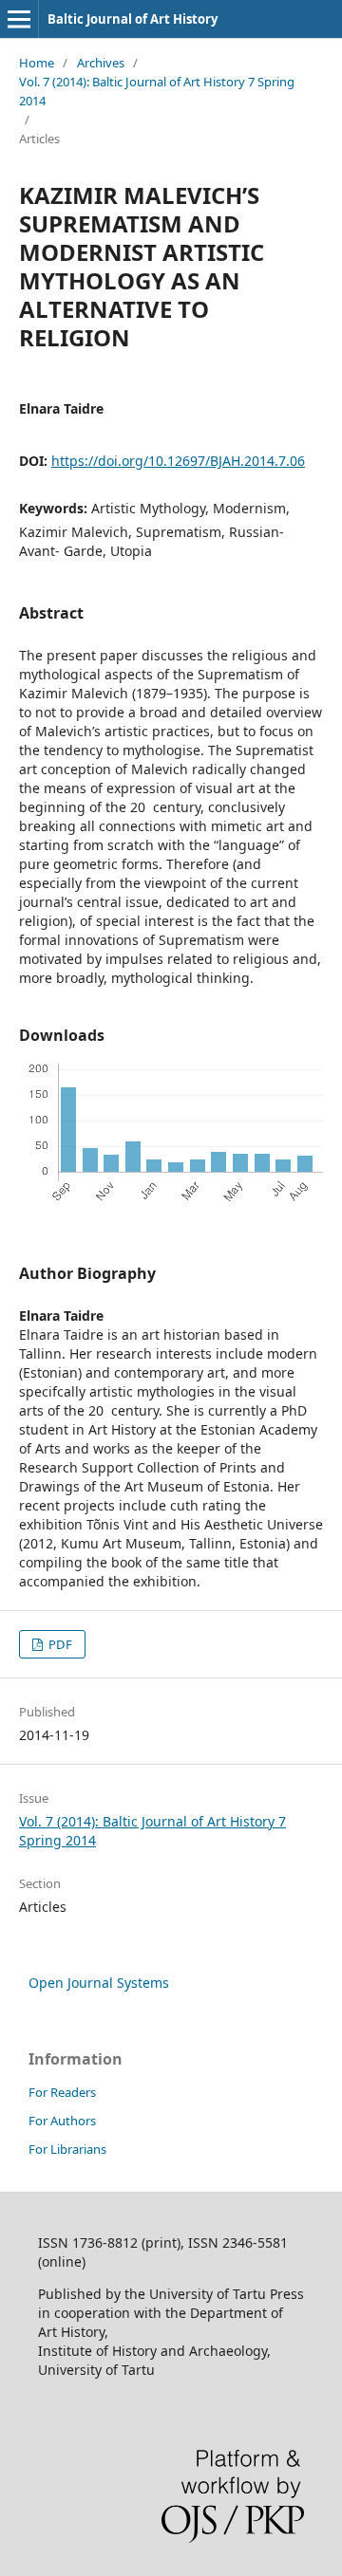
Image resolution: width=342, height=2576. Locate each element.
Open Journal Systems (99, 1983)
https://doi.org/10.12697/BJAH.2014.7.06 (178, 461)
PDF (59, 1644)
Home (37, 63)
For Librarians (67, 2149)
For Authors (62, 2121)
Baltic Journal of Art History (133, 19)
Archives (101, 63)
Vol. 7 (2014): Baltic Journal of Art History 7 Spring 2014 (157, 91)
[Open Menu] (19, 19)
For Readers (62, 2092)
